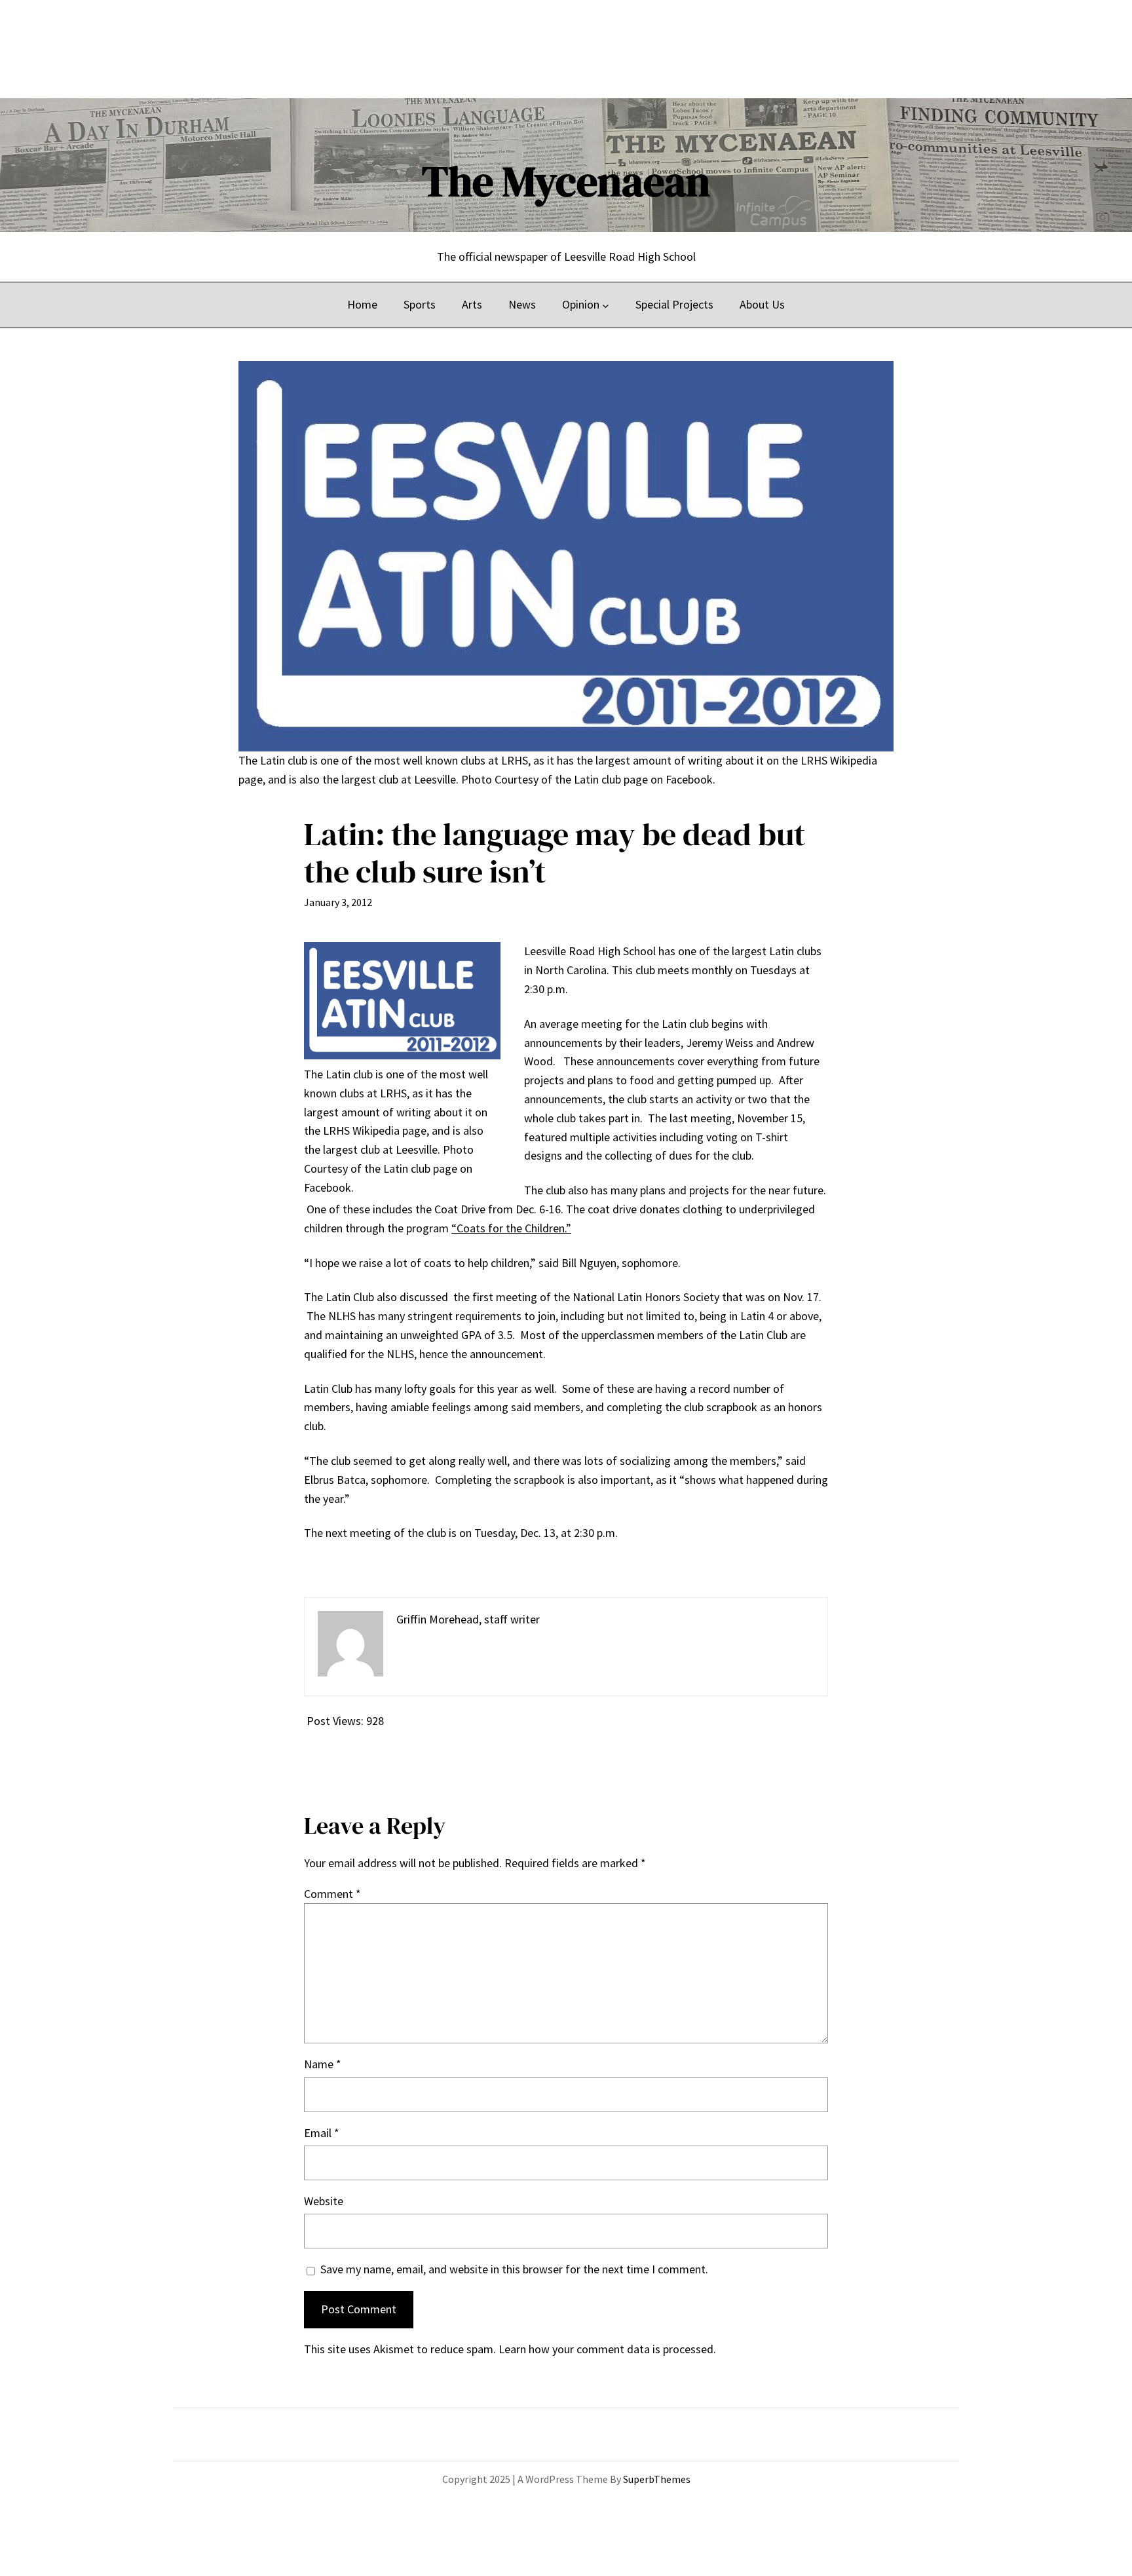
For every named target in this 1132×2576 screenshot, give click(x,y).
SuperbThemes (657, 2479)
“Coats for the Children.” (511, 1228)
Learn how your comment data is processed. (607, 2349)
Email (322, 2133)
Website (324, 2201)
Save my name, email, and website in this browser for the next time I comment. (514, 2269)
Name (323, 2064)
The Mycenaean (566, 181)
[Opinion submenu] (606, 305)
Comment (332, 1894)
